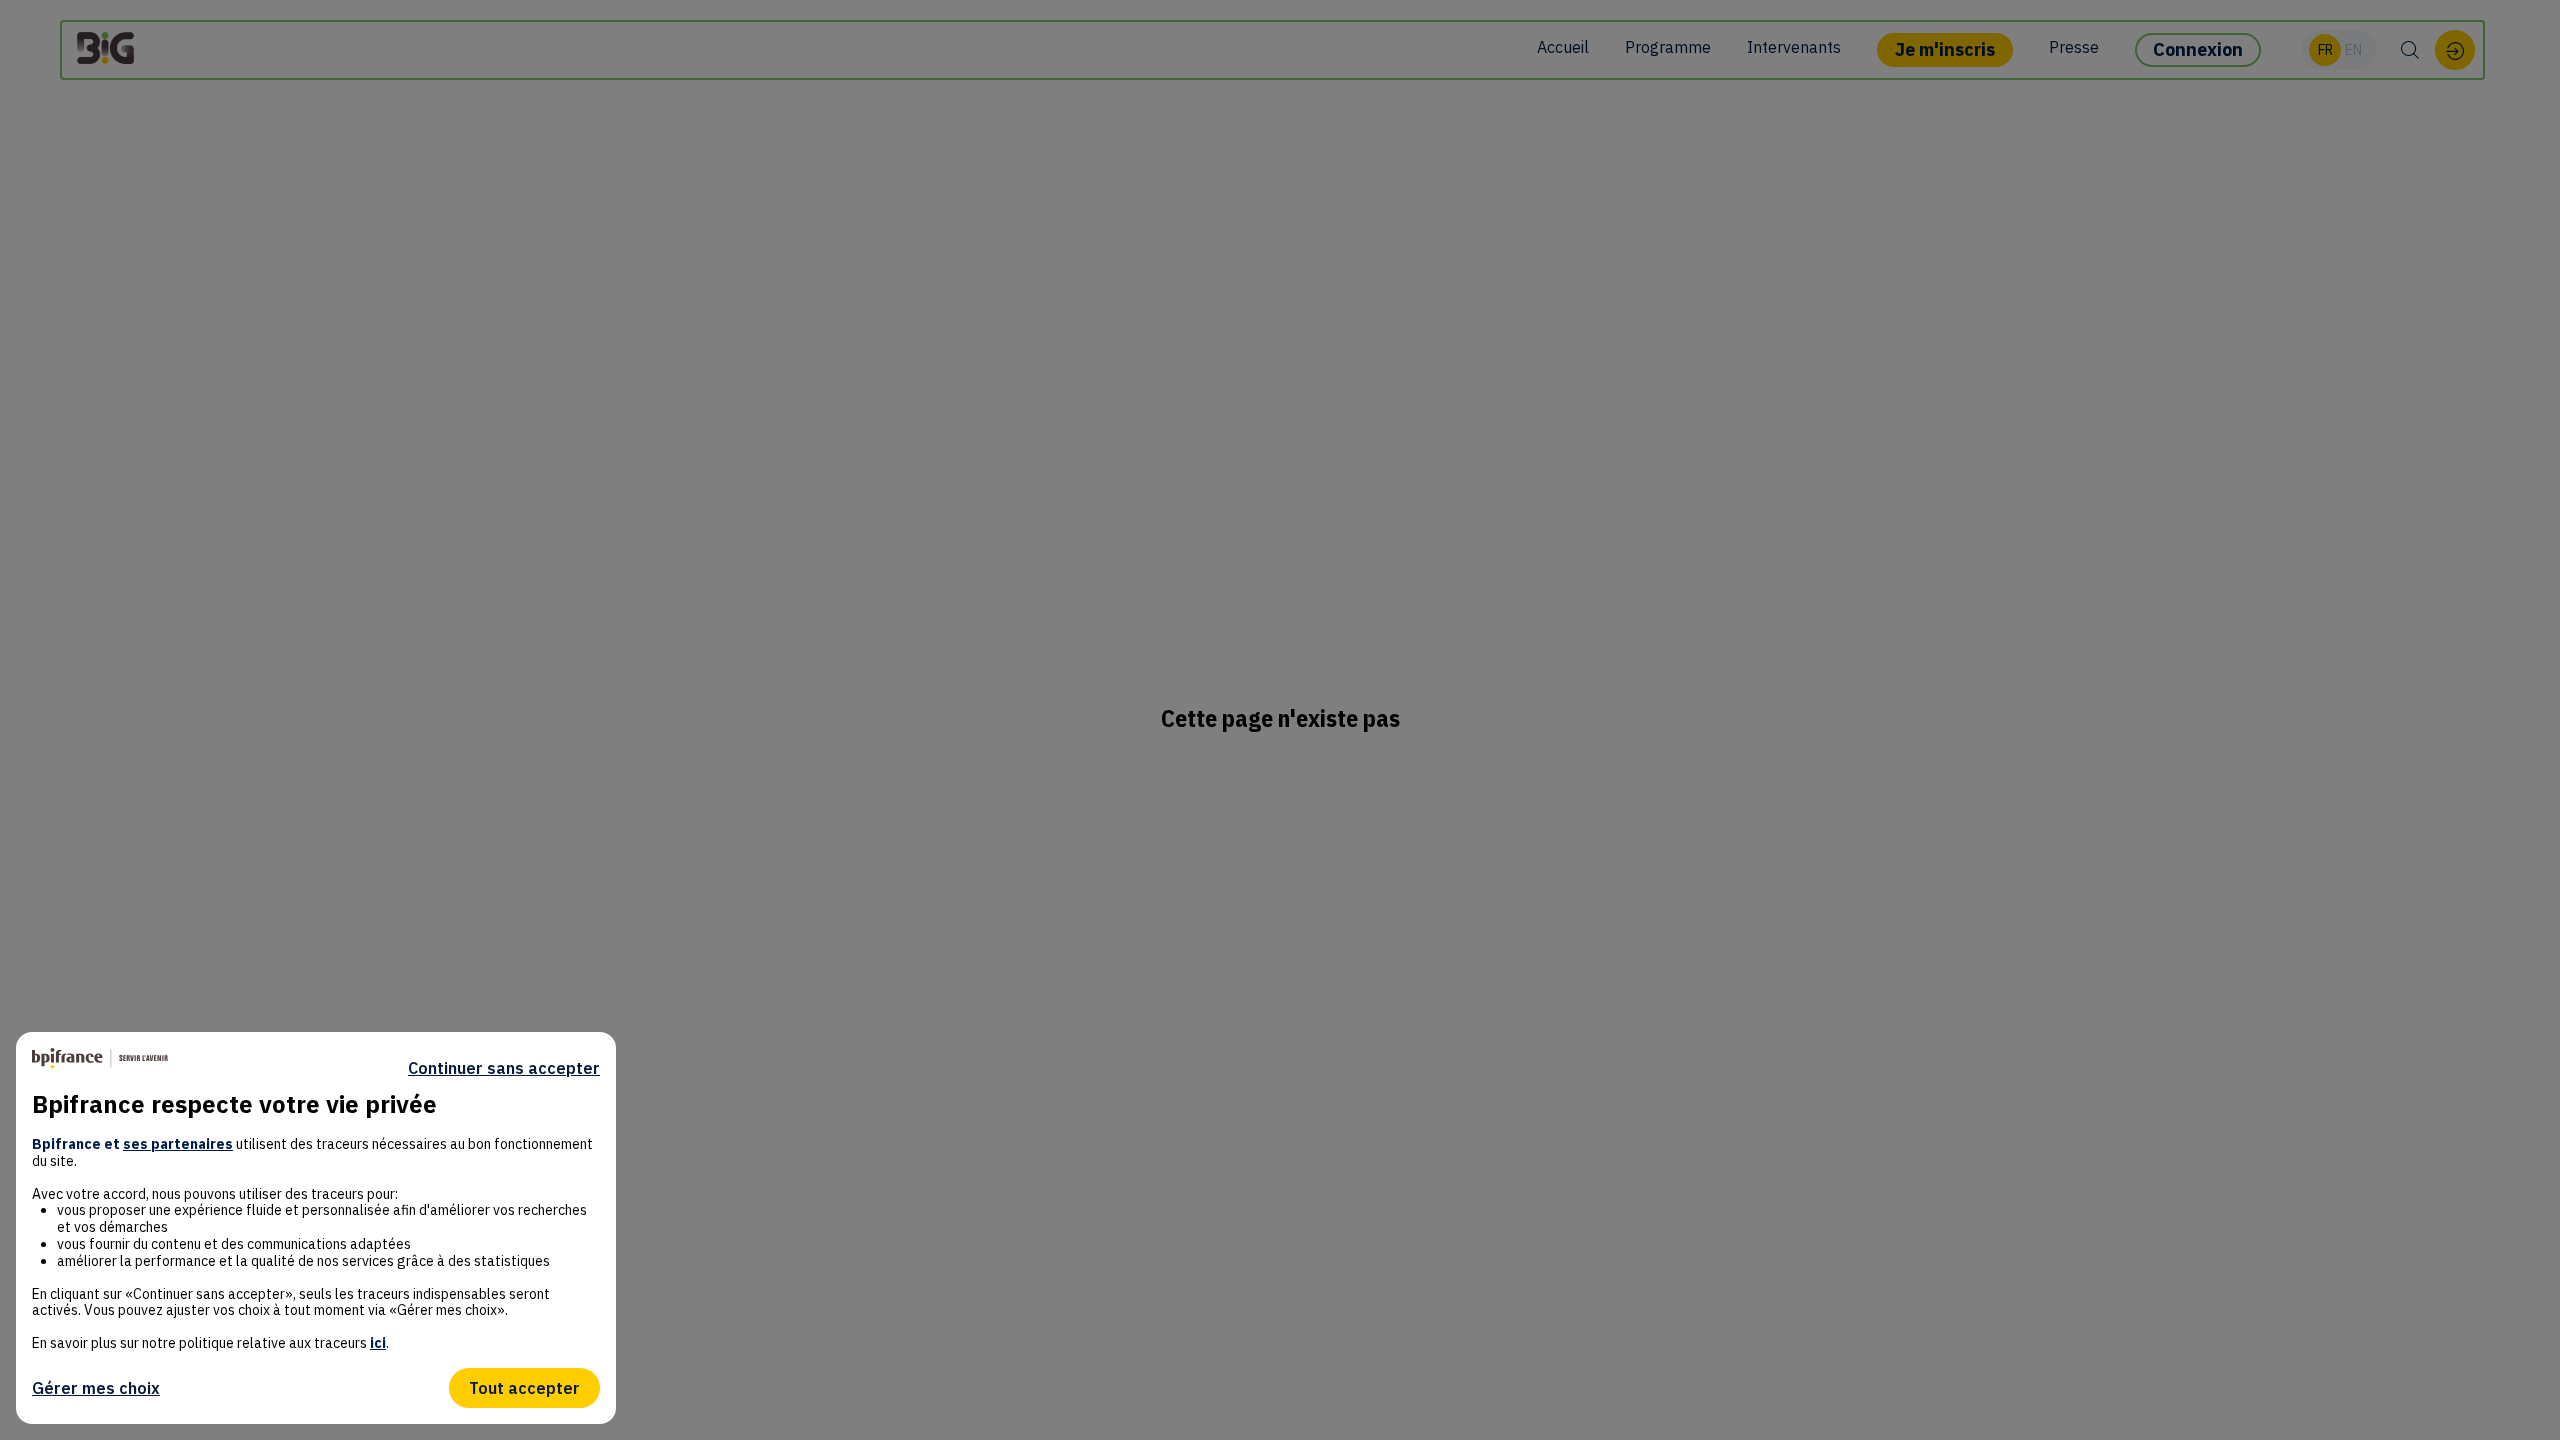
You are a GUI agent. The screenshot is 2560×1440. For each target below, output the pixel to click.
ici (378, 1343)
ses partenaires (178, 1144)
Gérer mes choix (96, 1388)
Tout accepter (524, 1388)
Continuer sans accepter (504, 1068)
